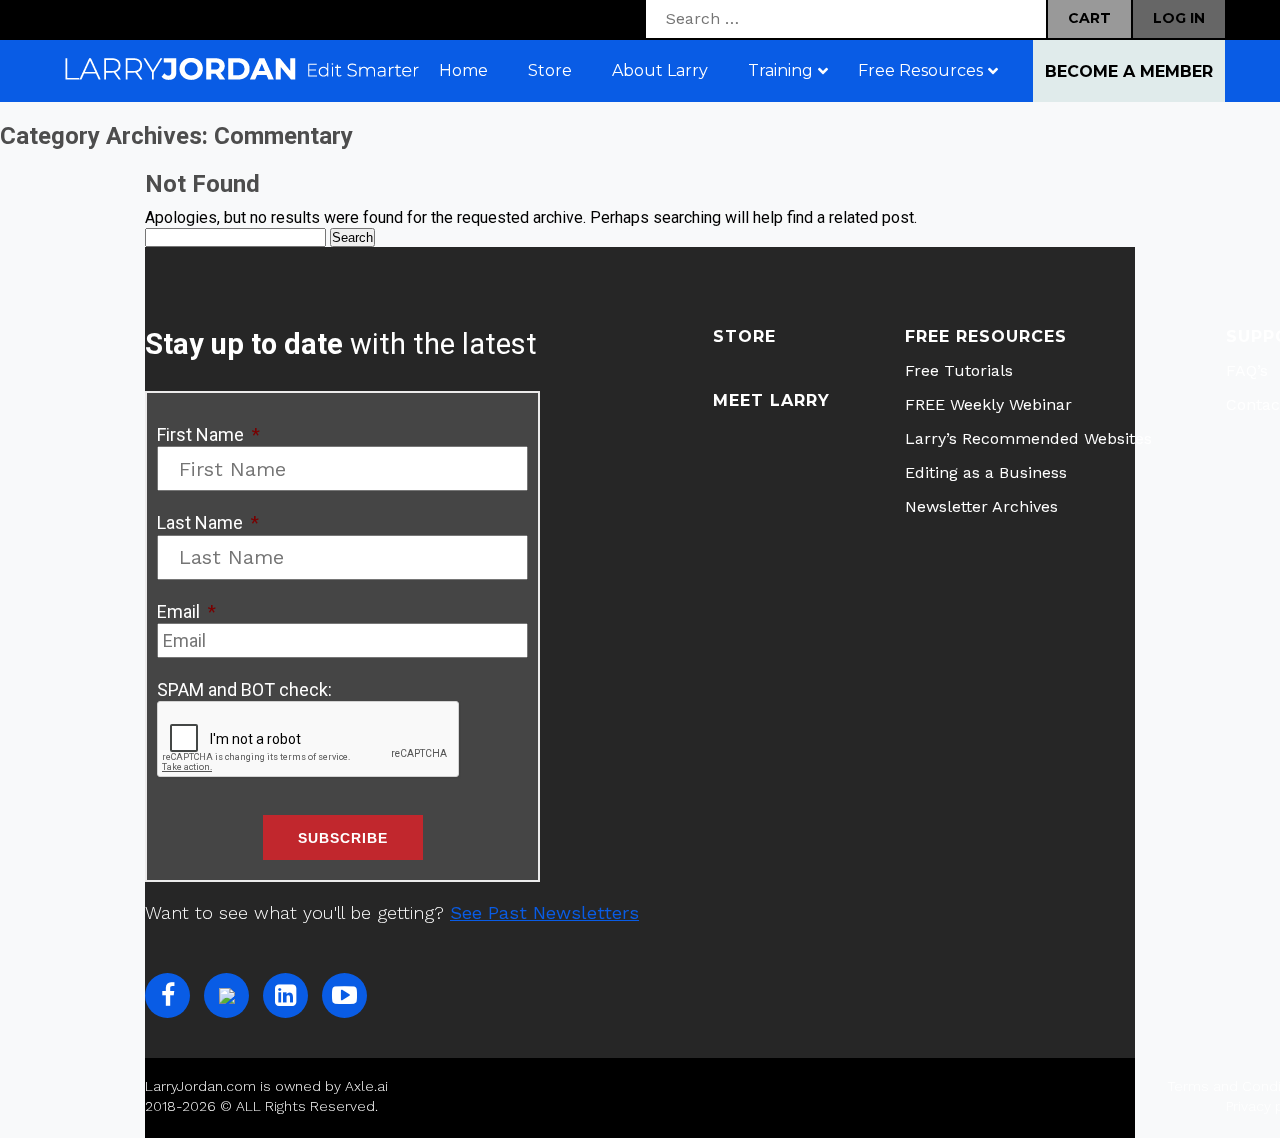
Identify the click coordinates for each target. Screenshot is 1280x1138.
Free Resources (986, 336)
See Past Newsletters (544, 912)
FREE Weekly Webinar (988, 404)
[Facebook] (167, 995)
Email (186, 611)
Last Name (208, 522)
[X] (226, 995)
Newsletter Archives (981, 506)
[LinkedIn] (285, 995)
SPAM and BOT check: (244, 689)
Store (744, 336)
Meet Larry (771, 400)
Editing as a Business (986, 472)
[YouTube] (344, 995)
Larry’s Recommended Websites (1028, 438)
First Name (208, 434)
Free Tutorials (959, 370)
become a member (1129, 71)
